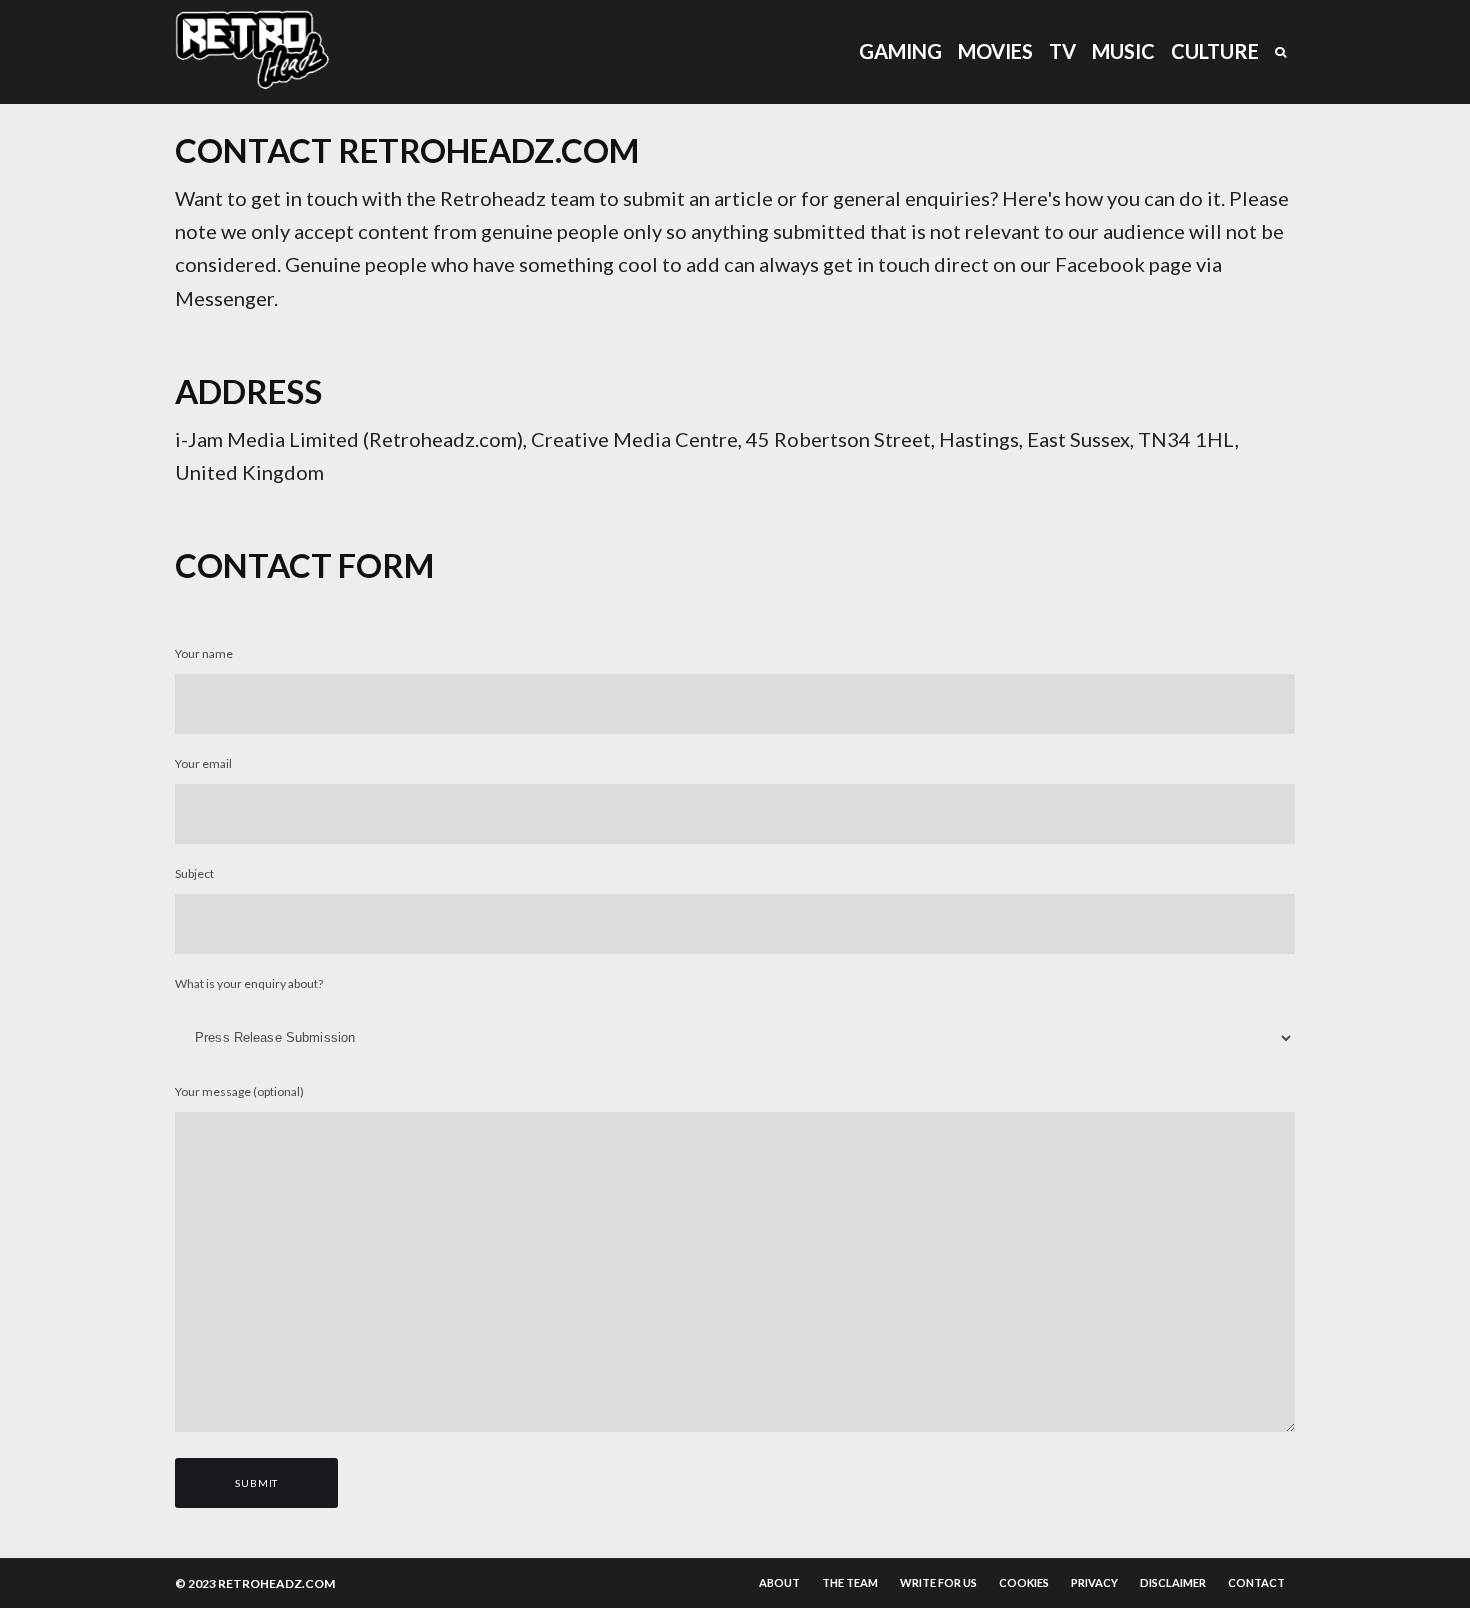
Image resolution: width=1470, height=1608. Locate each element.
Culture (1215, 51)
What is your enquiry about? (249, 983)
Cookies (1024, 1582)
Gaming (900, 51)
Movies (995, 51)
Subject (194, 873)
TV (1062, 51)
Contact (1256, 1582)
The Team (850, 1582)
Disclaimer (1173, 1582)
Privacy (1094, 1582)
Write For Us (938, 1582)
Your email (203, 763)
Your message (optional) (239, 1091)
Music (1123, 51)
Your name (204, 653)
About (779, 1582)
